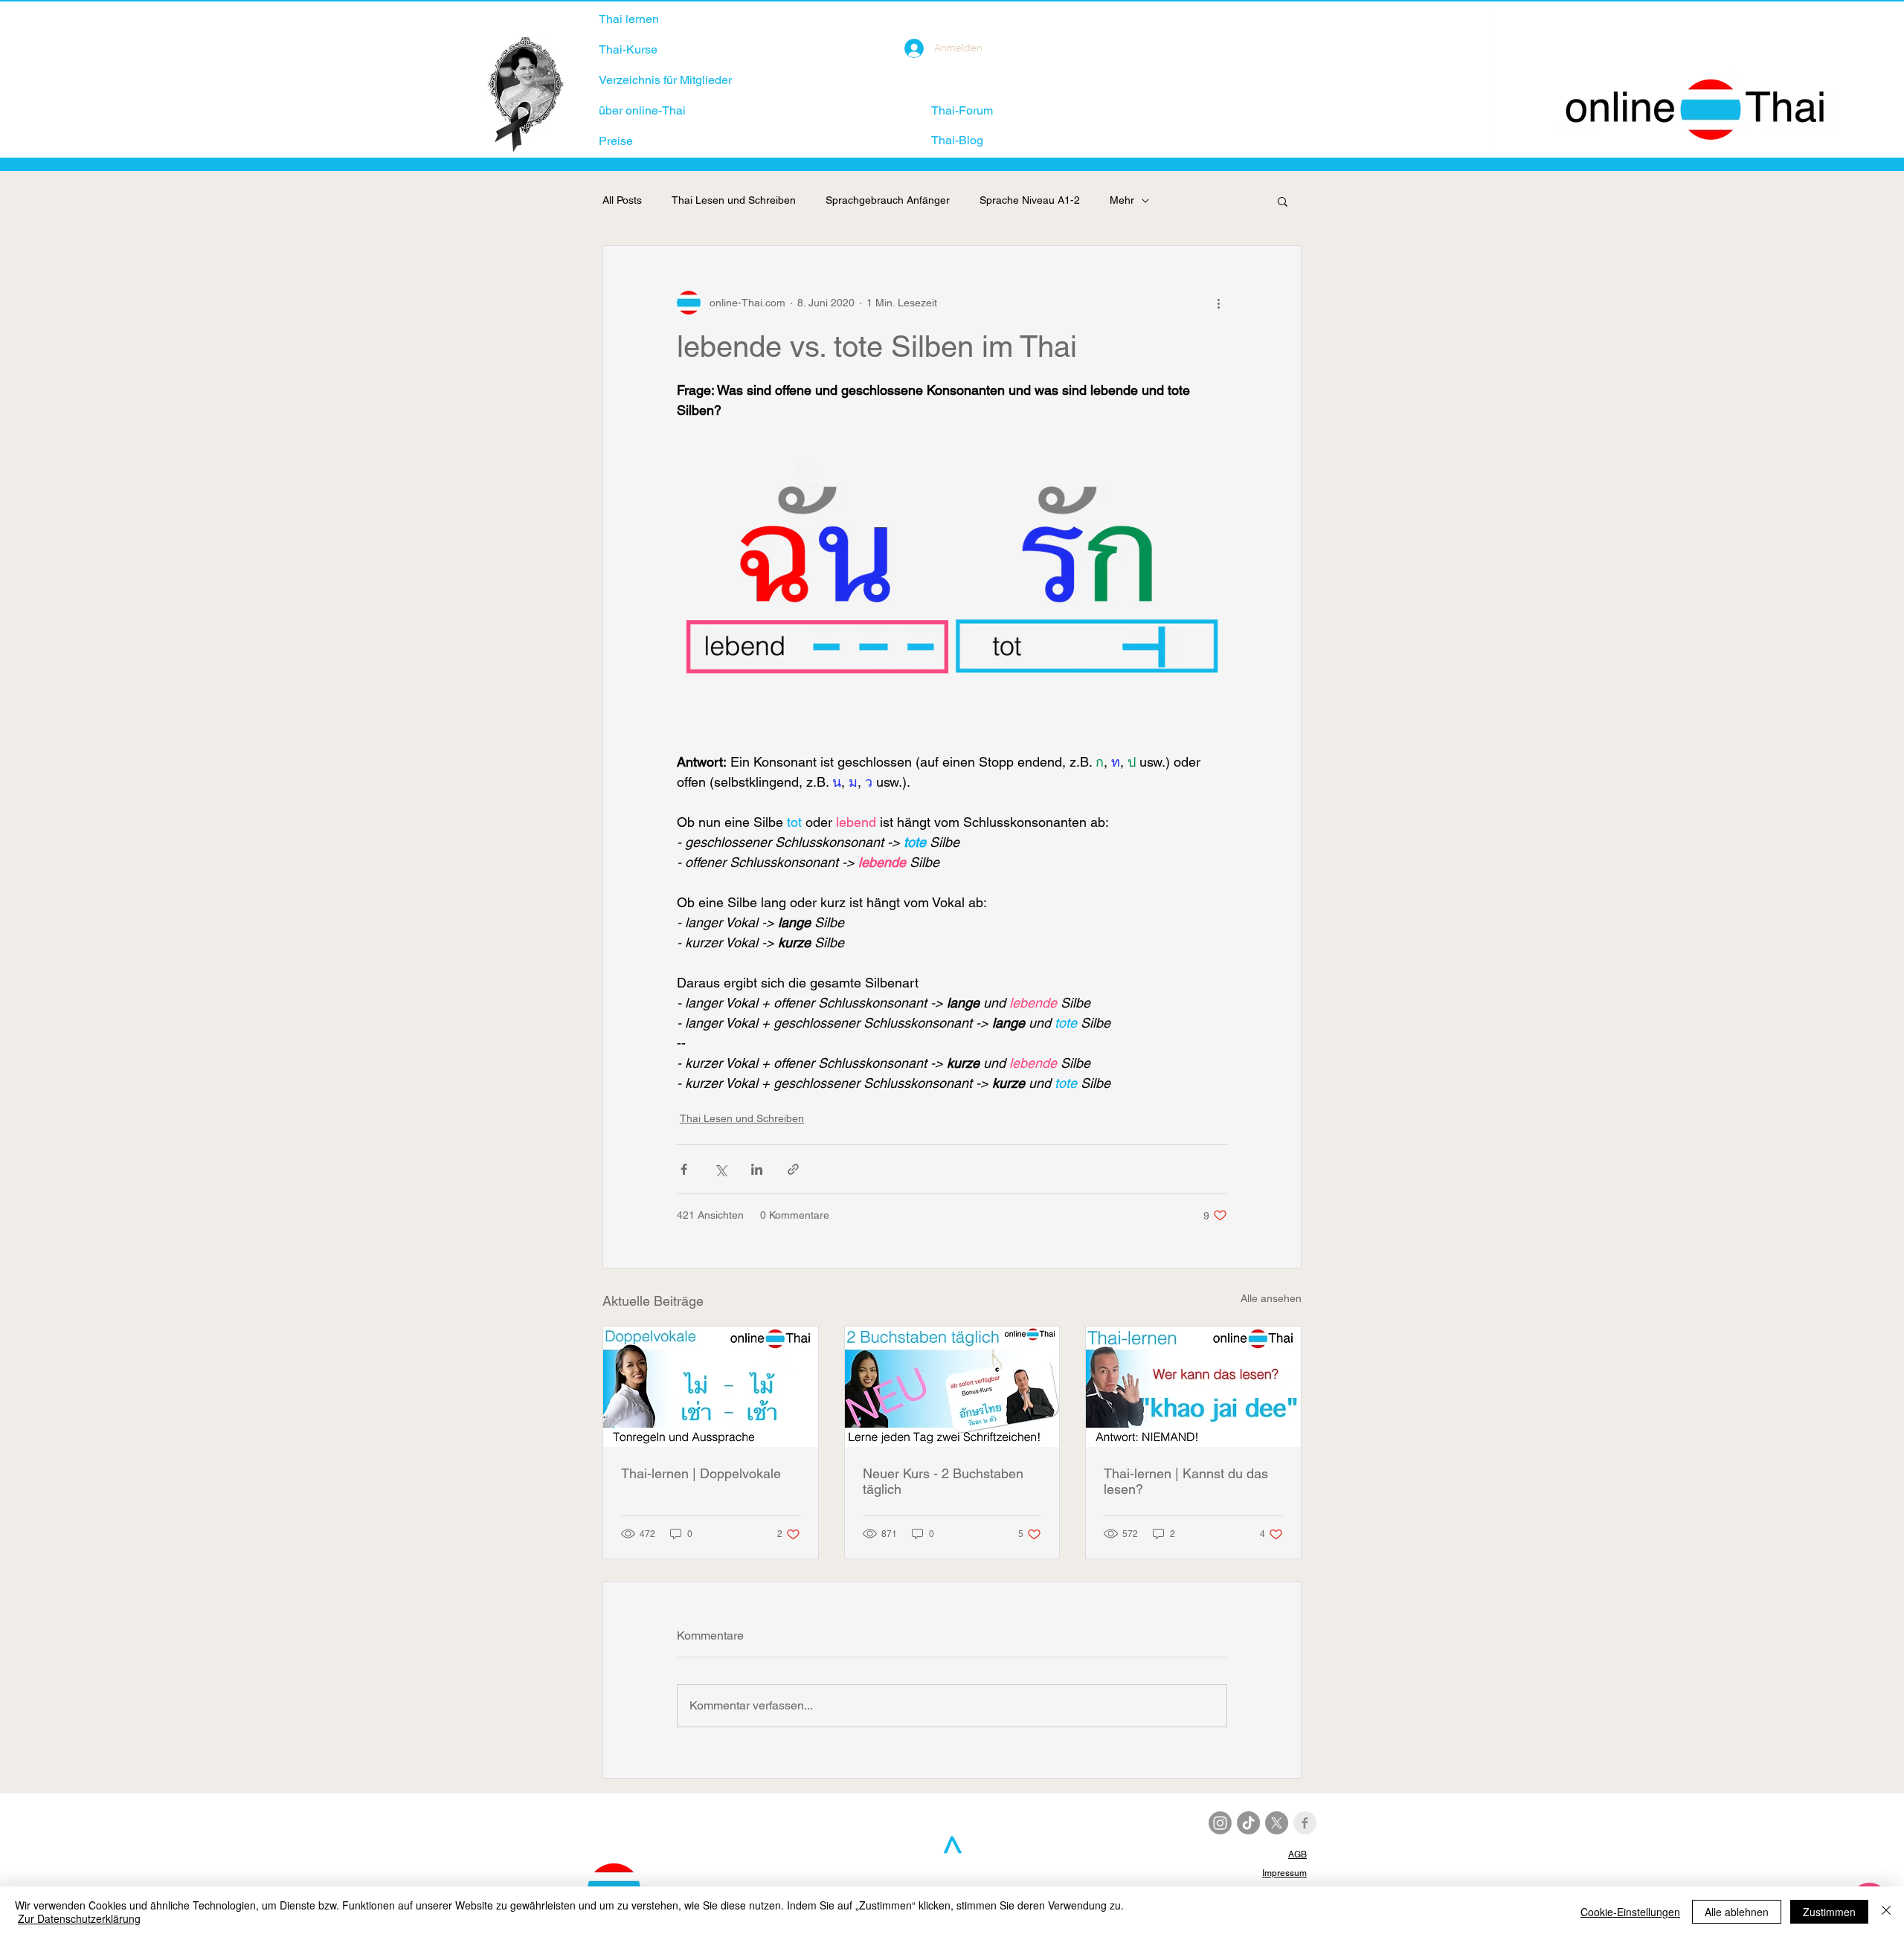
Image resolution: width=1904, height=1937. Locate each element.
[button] (1283, 201)
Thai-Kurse (628, 49)
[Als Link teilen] (793, 1169)
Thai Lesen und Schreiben (734, 200)
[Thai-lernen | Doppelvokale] (711, 1387)
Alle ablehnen (1737, 1912)
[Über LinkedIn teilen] (757, 1169)
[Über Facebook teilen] (684, 1169)
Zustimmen (1829, 1912)
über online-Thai (642, 110)
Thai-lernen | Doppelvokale (701, 1473)
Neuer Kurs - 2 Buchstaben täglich (943, 1481)
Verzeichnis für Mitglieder (665, 80)
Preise (616, 141)
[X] (1277, 1823)
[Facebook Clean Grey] (1305, 1823)
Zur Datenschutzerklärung (79, 1918)
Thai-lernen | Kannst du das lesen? (1186, 1481)
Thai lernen (629, 19)
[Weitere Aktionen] (1218, 303)
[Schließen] (1886, 1912)
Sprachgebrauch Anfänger (888, 200)
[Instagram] (1220, 1823)
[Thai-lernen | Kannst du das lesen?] (1193, 1387)
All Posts (622, 200)
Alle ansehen (1271, 1298)
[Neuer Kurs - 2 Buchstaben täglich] (952, 1387)
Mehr (1122, 200)
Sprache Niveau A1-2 (1030, 200)
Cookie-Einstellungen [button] (1630, 1912)
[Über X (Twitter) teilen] (720, 1169)
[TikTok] (1248, 1823)
